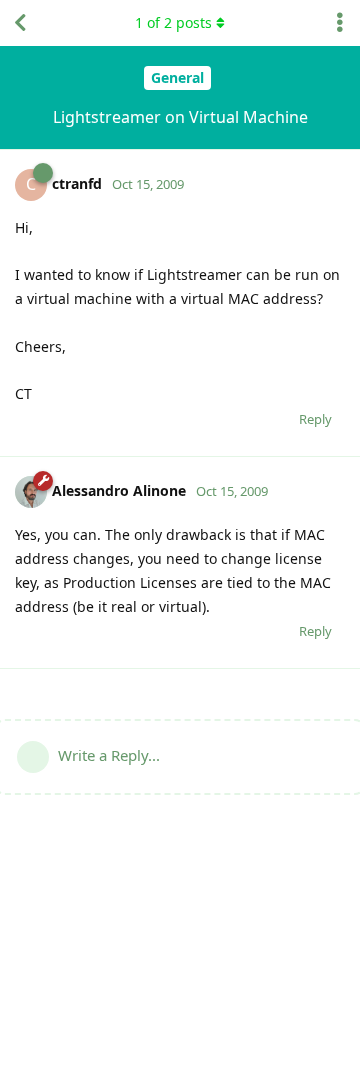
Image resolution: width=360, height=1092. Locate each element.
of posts (173, 22)
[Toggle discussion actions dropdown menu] (340, 23)
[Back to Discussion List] (20, 23)
